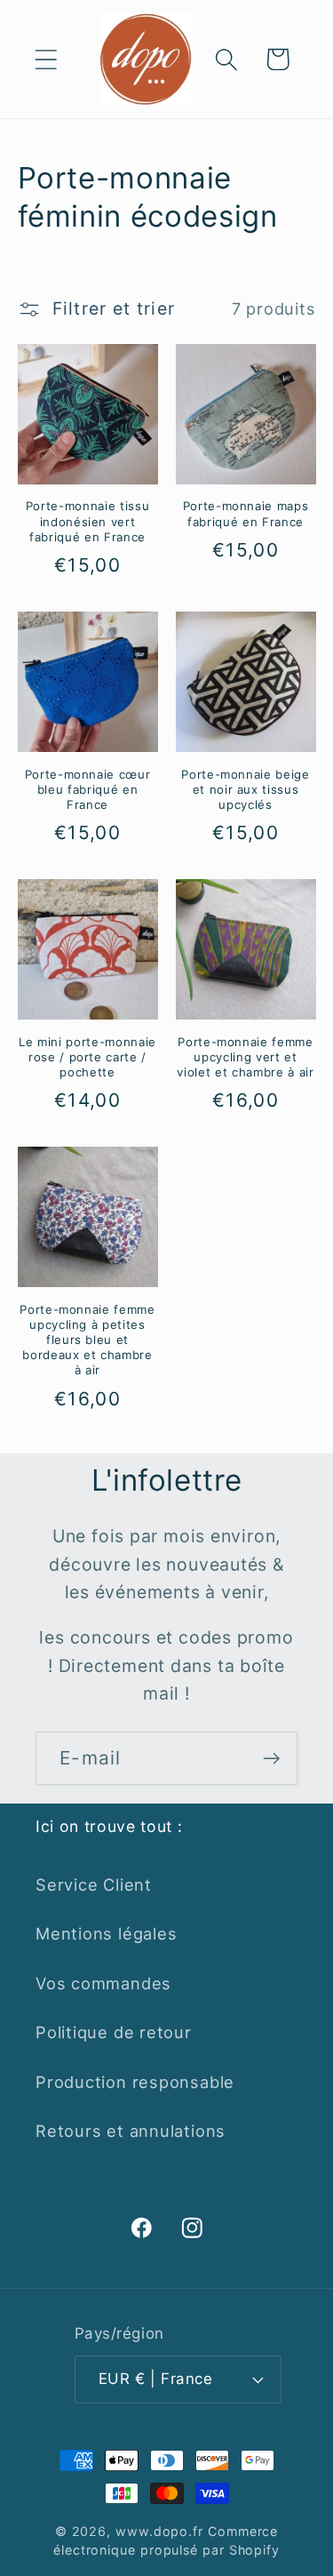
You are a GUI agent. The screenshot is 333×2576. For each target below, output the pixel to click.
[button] (46, 59)
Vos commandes (103, 1983)
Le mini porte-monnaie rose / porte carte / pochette (87, 1057)
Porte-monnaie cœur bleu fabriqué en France (88, 789)
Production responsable (135, 2082)
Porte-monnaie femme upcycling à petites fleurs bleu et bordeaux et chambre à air (87, 1340)
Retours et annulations (131, 2131)
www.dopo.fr (159, 2531)
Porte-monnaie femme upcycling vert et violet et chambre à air (245, 1057)
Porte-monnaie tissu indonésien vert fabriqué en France (88, 521)
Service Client (94, 1884)
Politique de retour (114, 2032)
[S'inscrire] (271, 1759)
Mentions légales (106, 1933)
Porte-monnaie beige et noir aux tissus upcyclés (246, 789)
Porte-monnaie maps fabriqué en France (246, 513)
